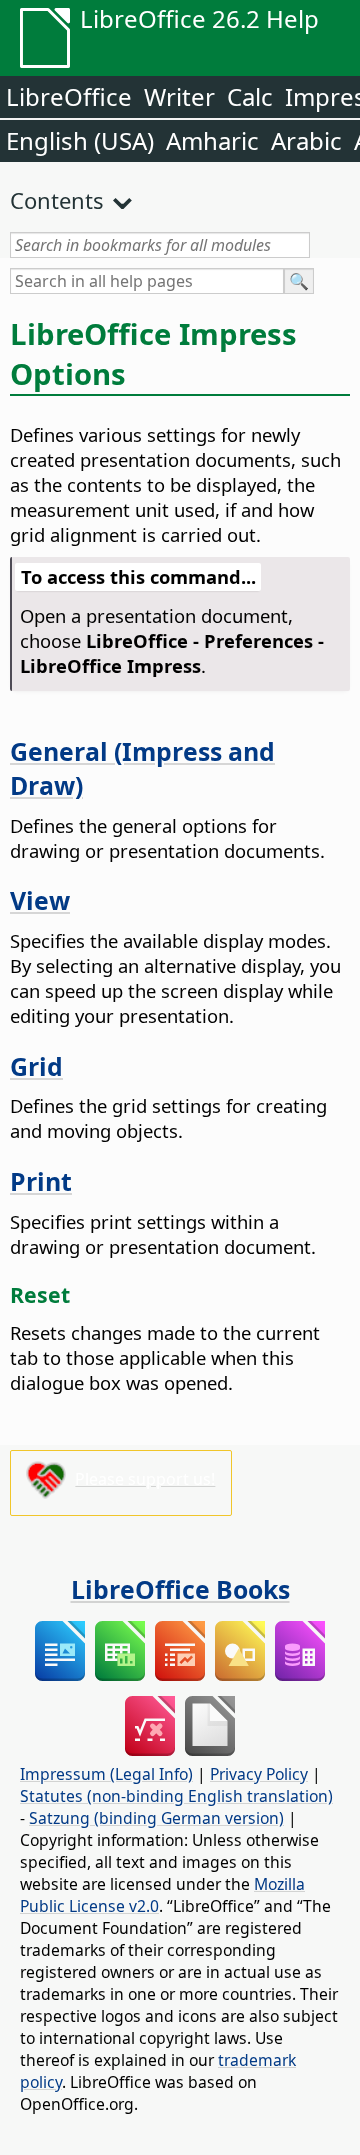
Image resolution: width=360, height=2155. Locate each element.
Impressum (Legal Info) (106, 1774)
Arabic (306, 140)
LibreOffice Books (180, 1589)
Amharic (212, 140)
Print (41, 1181)
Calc (250, 96)
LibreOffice (69, 96)
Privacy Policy (259, 1774)
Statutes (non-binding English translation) (176, 1796)
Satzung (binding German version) (156, 1818)
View (40, 900)
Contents (57, 200)
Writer (179, 96)
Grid (36, 1066)
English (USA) (80, 140)
